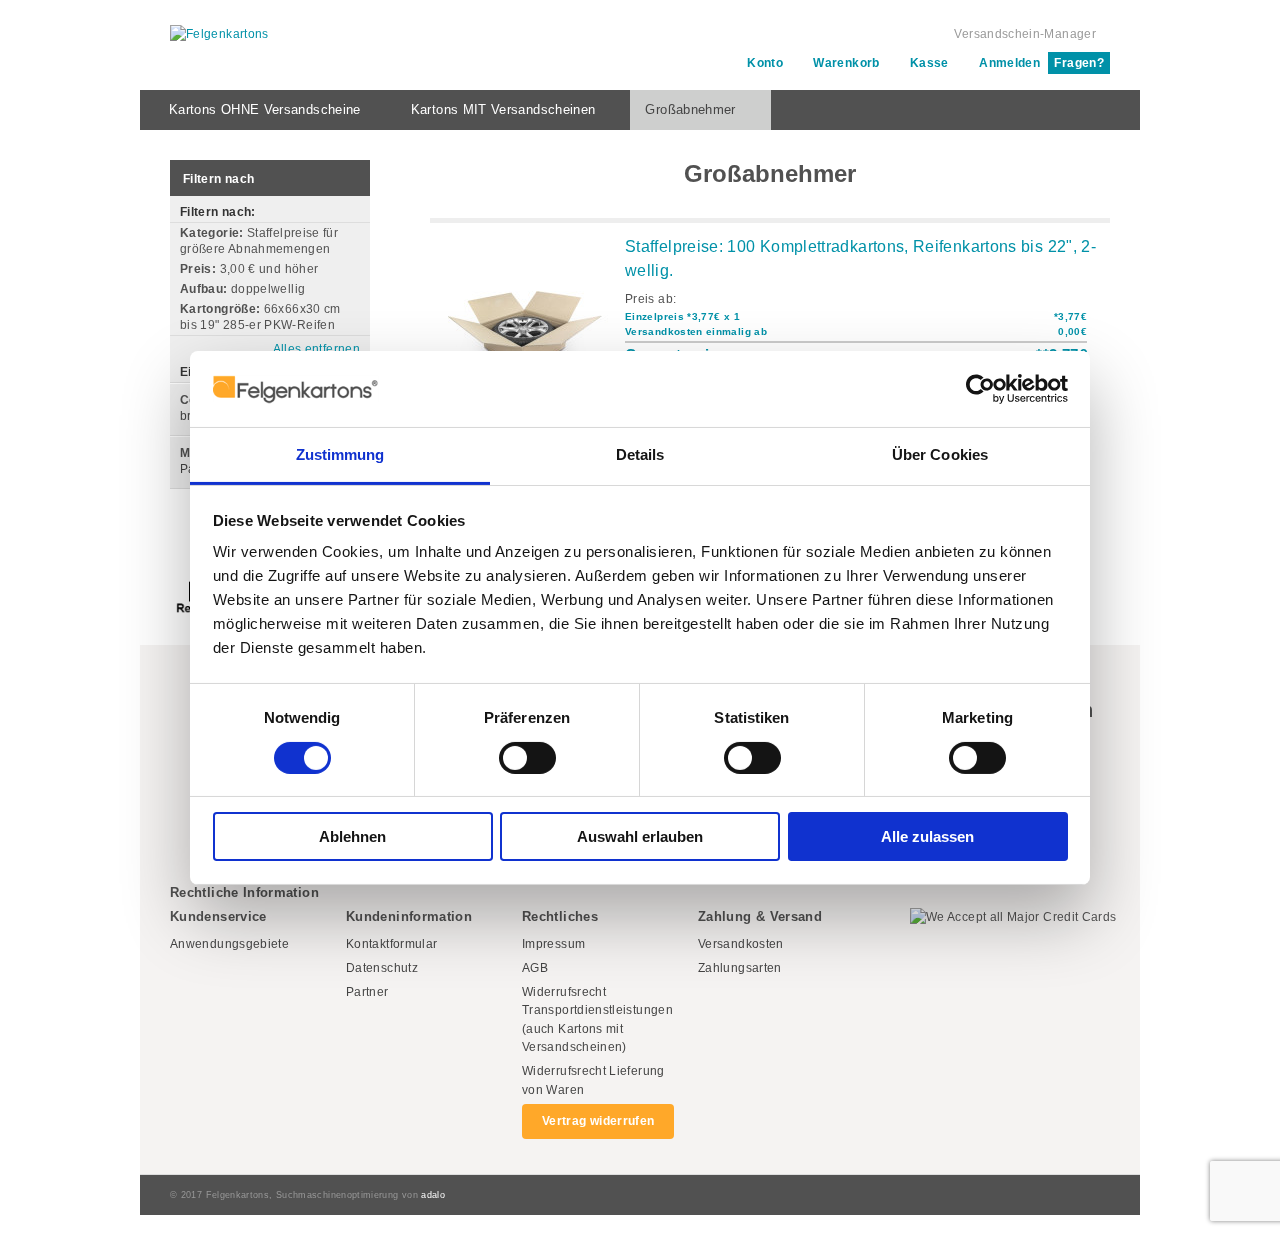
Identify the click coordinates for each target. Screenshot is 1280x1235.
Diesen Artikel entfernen (354, 249)
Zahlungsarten (740, 968)
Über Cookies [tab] (940, 454)
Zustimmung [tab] (340, 454)
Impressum (553, 944)
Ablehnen (352, 836)
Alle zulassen (927, 836)
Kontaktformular (391, 944)
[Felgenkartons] (219, 34)
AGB (535, 968)
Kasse (929, 63)
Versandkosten (741, 944)
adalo (433, 1195)
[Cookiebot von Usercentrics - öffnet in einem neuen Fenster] (980, 389)
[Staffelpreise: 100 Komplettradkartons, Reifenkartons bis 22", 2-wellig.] (525, 320)
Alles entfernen (316, 349)
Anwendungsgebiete (229, 944)
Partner (367, 992)
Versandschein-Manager (1025, 34)
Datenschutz (382, 968)
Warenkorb (846, 63)
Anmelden (1009, 63)
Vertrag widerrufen (598, 1121)
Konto (765, 63)
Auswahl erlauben (640, 836)
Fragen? (1079, 63)
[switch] (527, 758)
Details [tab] (640, 454)
